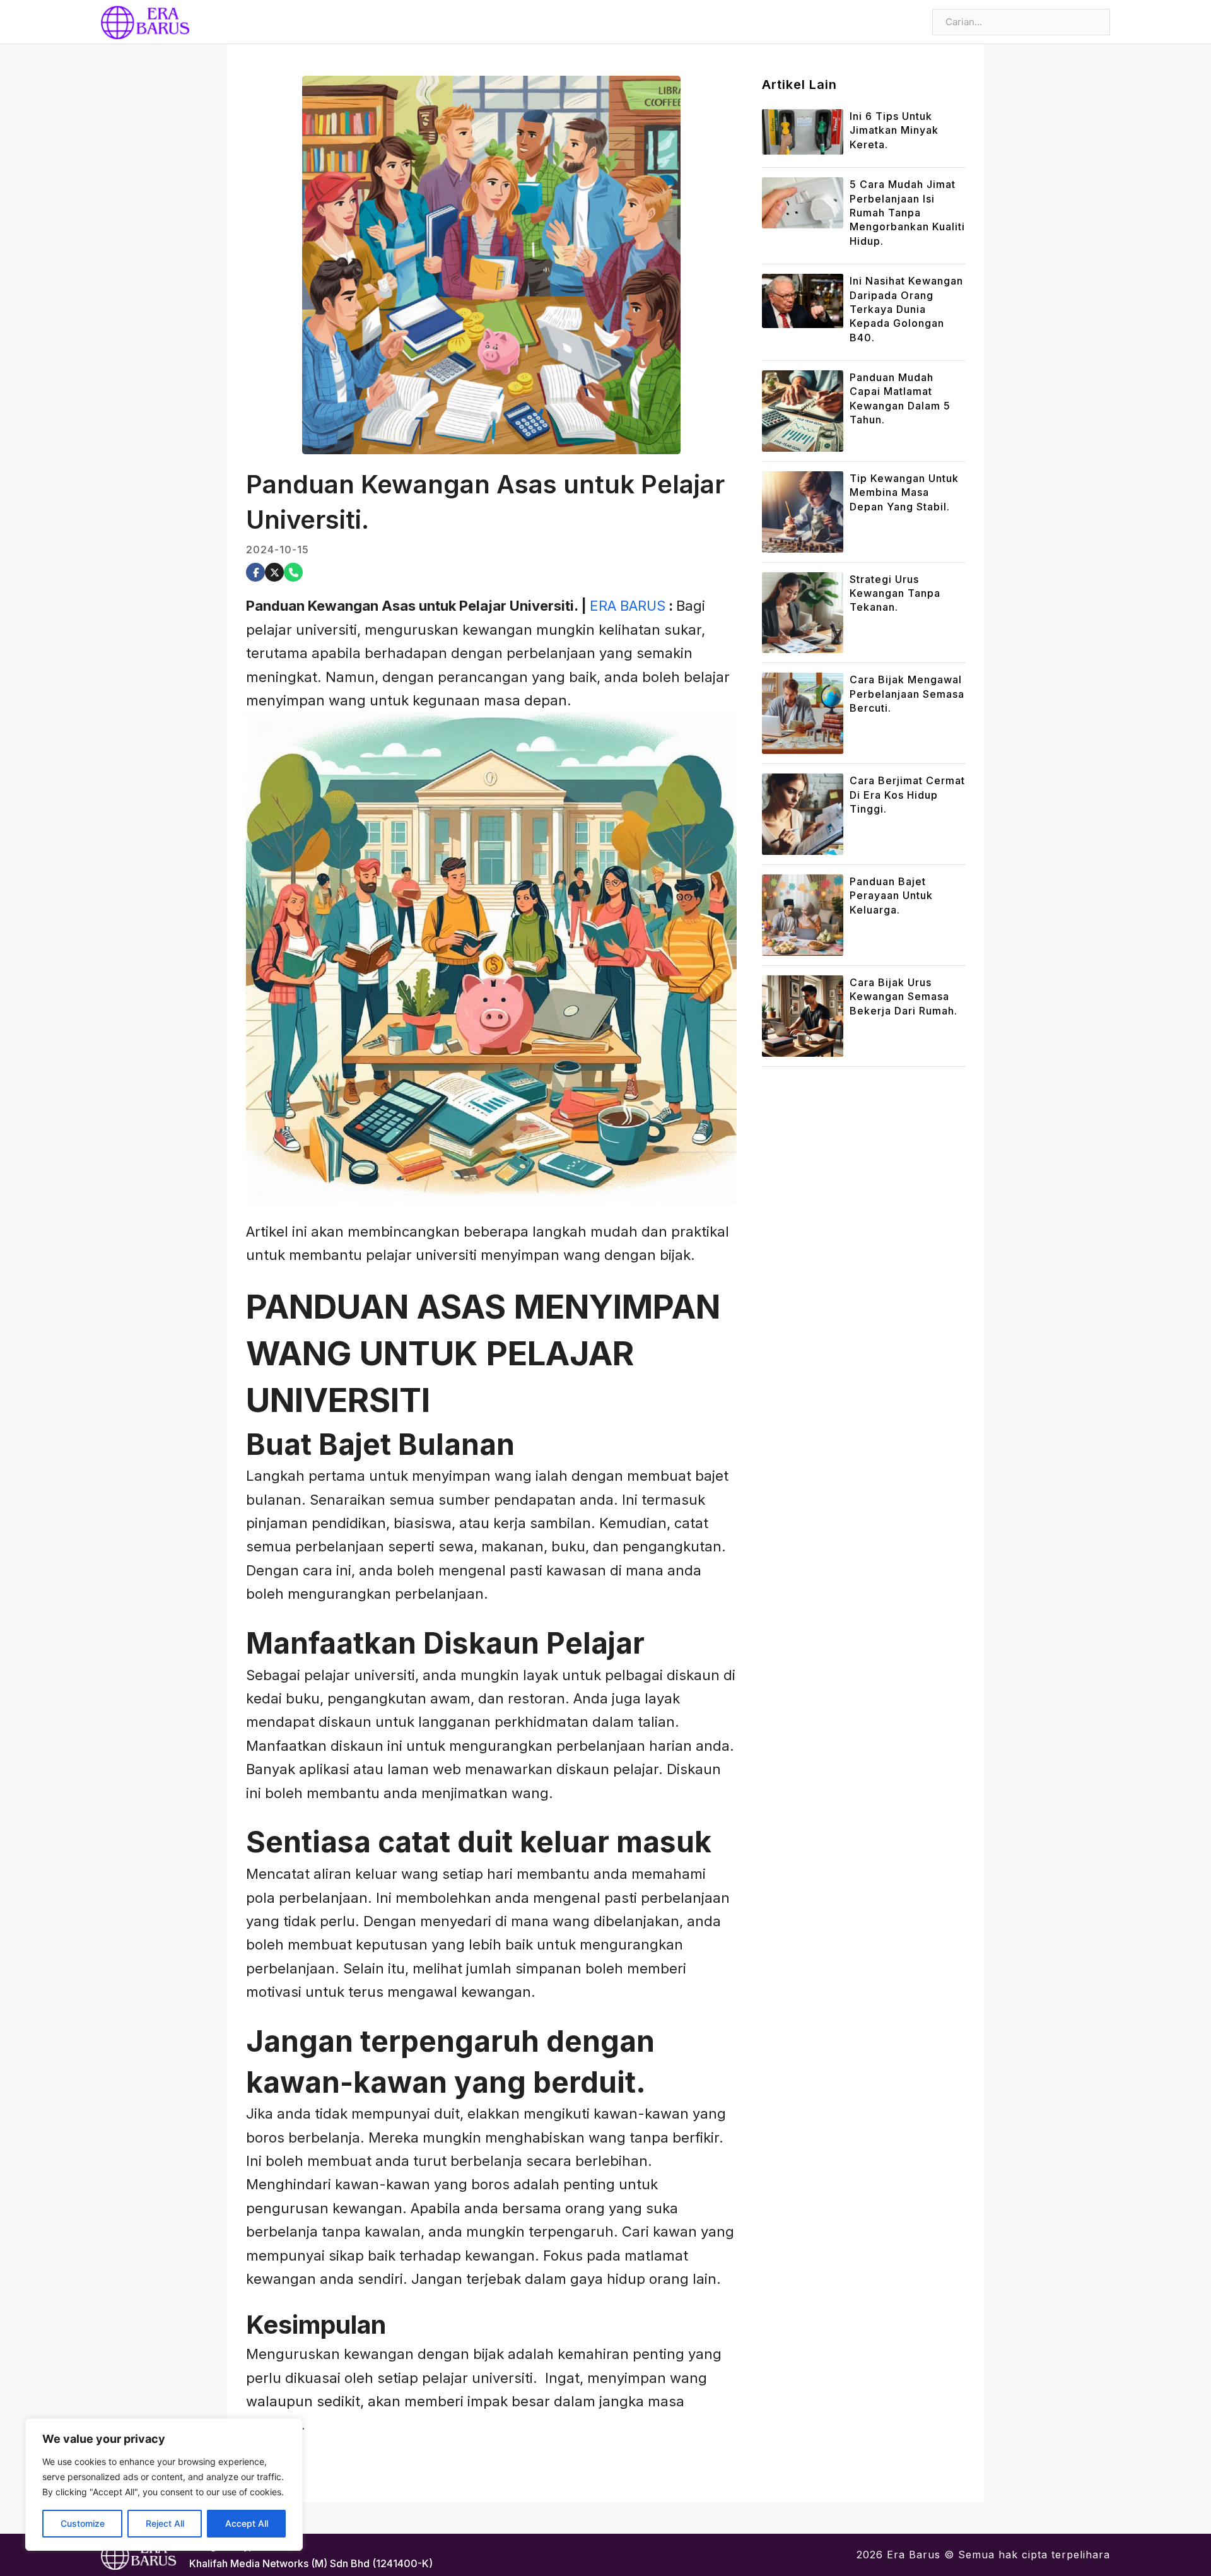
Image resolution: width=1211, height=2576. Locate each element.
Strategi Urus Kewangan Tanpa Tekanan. (895, 593)
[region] (164, 2485)
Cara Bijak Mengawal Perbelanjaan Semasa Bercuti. (907, 694)
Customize (83, 2523)
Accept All (247, 2523)
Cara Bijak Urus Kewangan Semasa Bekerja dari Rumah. (904, 997)
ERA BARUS (628, 606)
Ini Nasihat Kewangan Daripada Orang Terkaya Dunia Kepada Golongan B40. (906, 309)
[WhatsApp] (293, 572)
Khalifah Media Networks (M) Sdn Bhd (279, 2563)
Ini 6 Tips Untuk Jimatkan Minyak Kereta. (894, 130)
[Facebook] (255, 572)
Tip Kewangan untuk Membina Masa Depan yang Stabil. (904, 492)
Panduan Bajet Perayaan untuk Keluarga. (891, 896)
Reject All (165, 2523)
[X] (274, 572)
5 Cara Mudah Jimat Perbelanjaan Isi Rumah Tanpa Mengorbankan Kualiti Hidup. (907, 213)
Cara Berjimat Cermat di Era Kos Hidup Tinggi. (907, 795)
